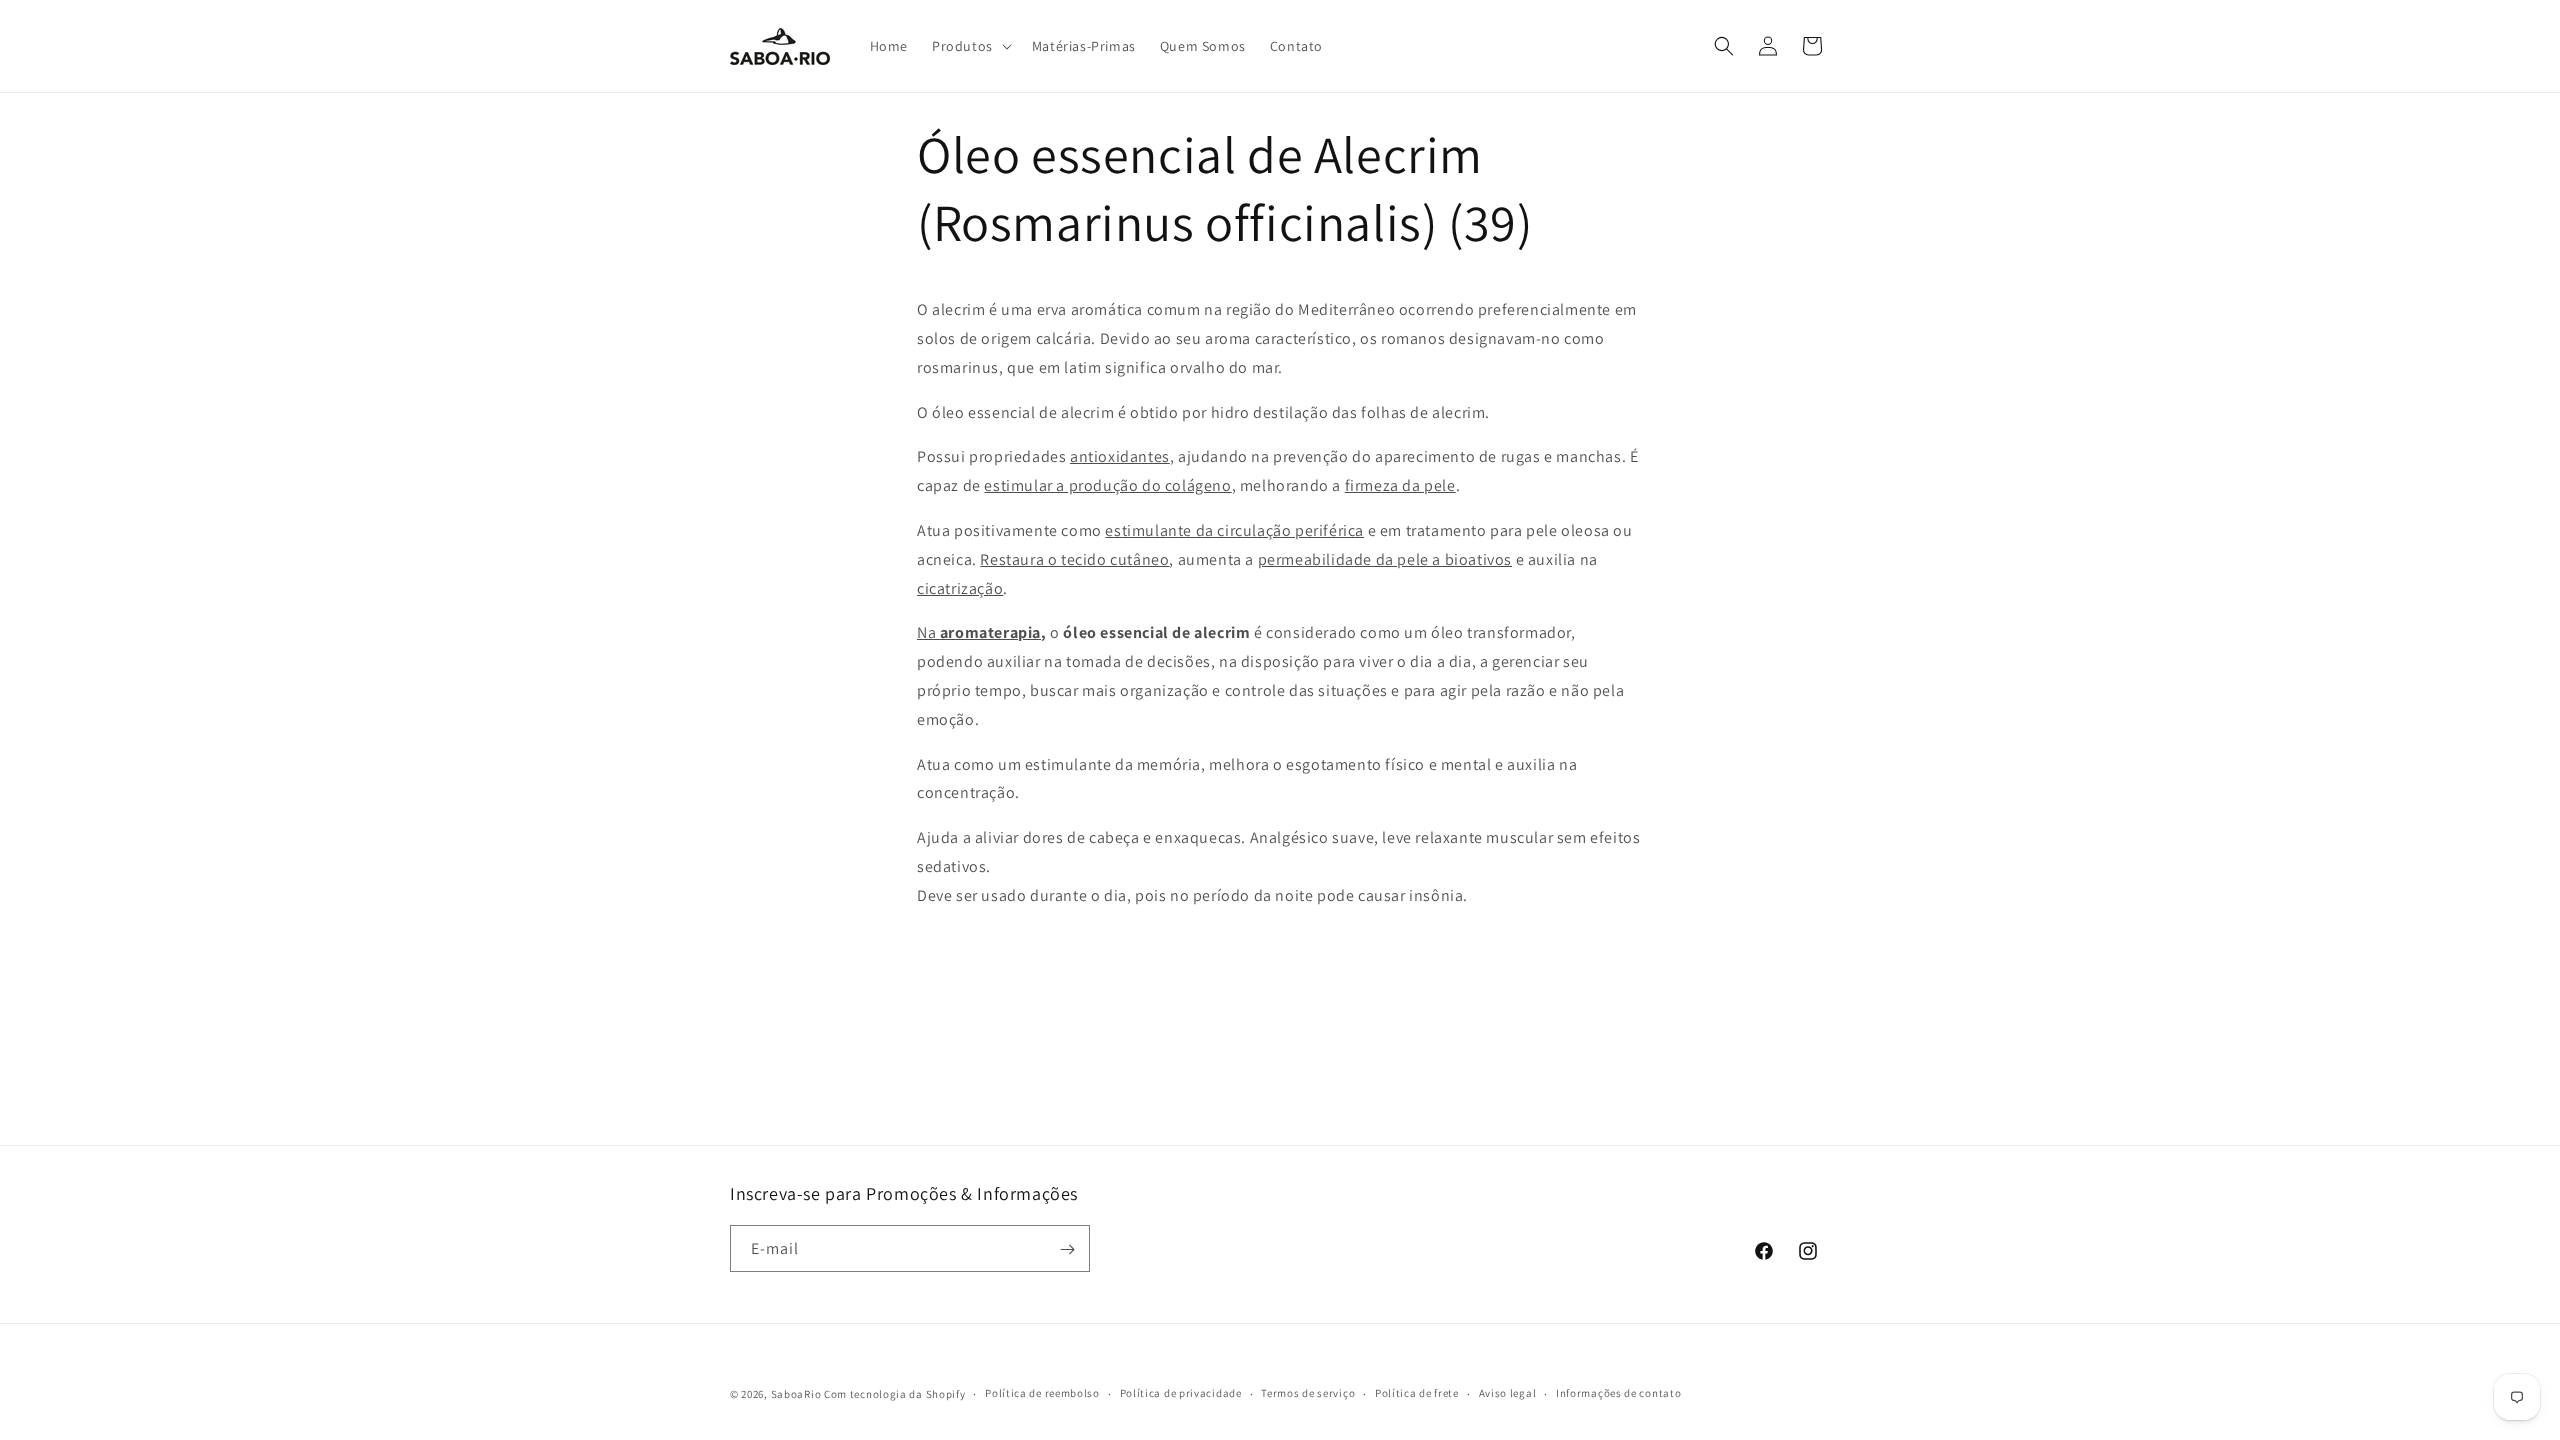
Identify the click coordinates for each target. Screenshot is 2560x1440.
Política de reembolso (1042, 1393)
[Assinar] (1067, 1249)
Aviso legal (1508, 1393)
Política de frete (1417, 1393)
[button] (970, 46)
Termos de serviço (1308, 1393)
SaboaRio (796, 1394)
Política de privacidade (1181, 1393)
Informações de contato (1618, 1393)
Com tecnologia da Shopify (895, 1394)
